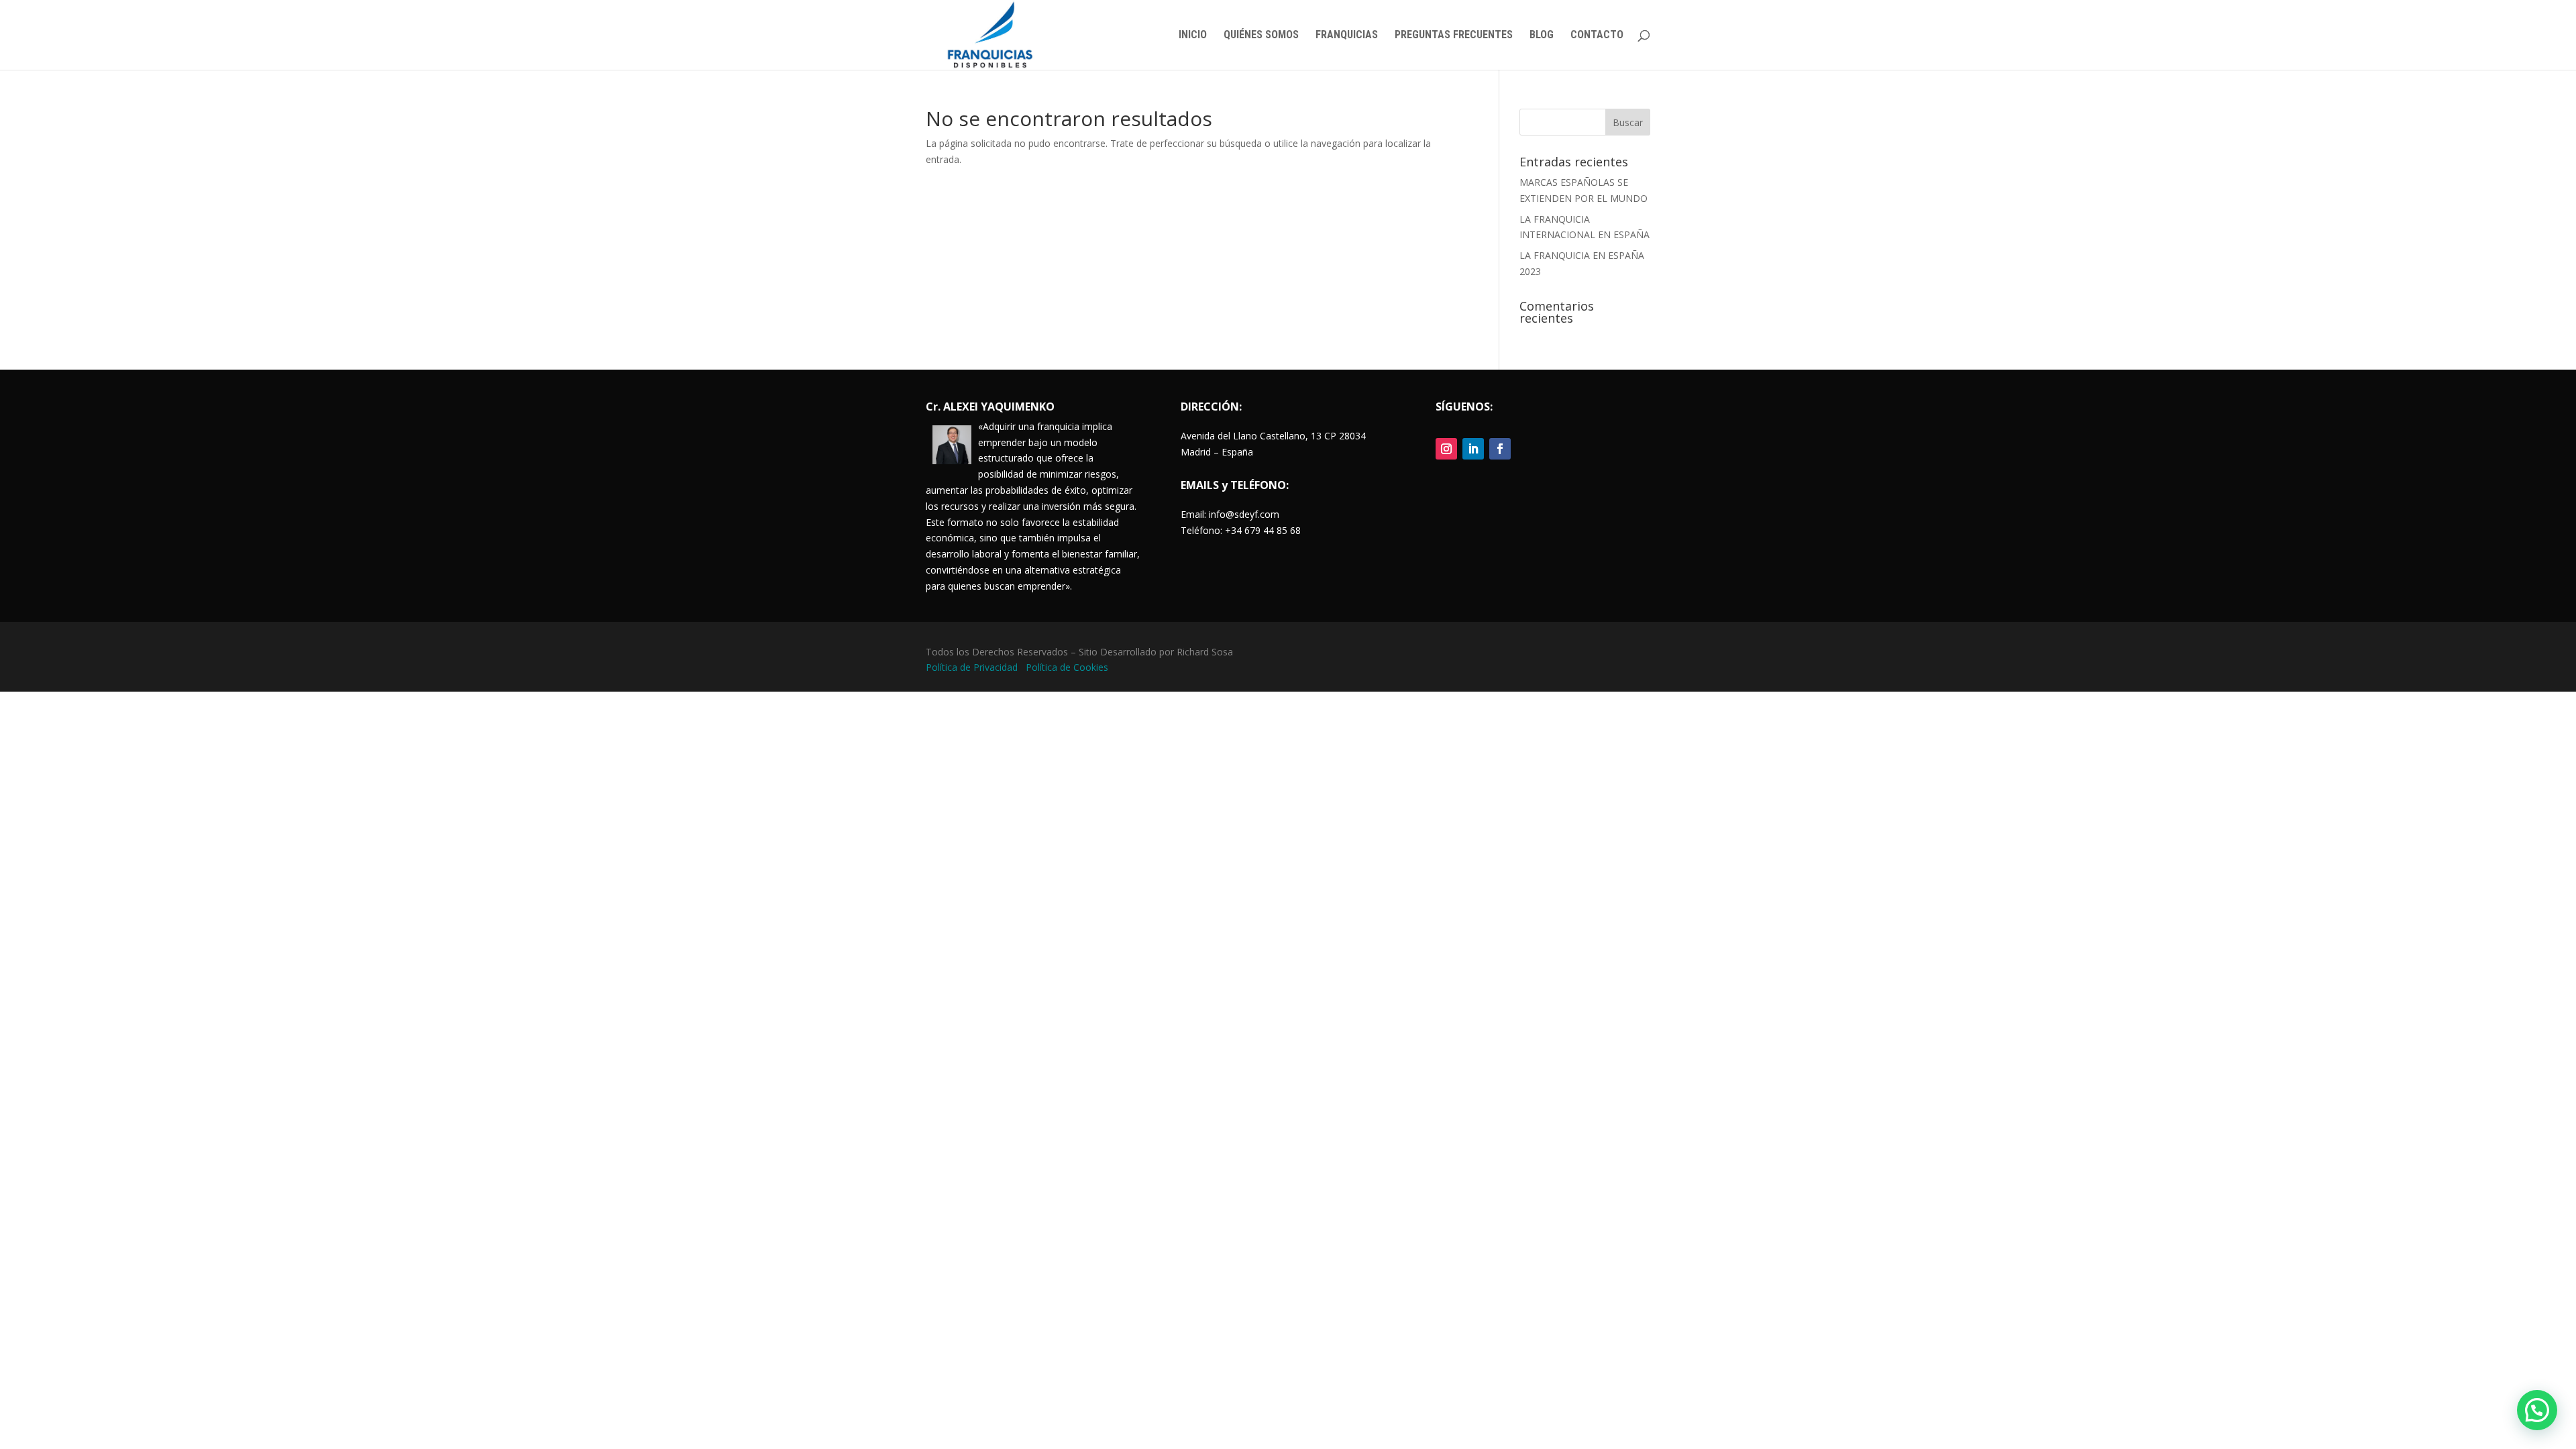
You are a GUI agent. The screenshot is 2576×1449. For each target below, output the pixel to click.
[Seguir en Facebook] (1500, 449)
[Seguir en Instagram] (1446, 449)
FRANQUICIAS (1347, 36)
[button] (2537, 1410)
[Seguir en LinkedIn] (1473, 449)
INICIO (1193, 36)
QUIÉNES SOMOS (1261, 36)
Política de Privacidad (973, 667)
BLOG (1542, 36)
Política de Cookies (1067, 667)
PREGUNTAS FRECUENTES (1454, 36)
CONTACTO (1597, 36)
